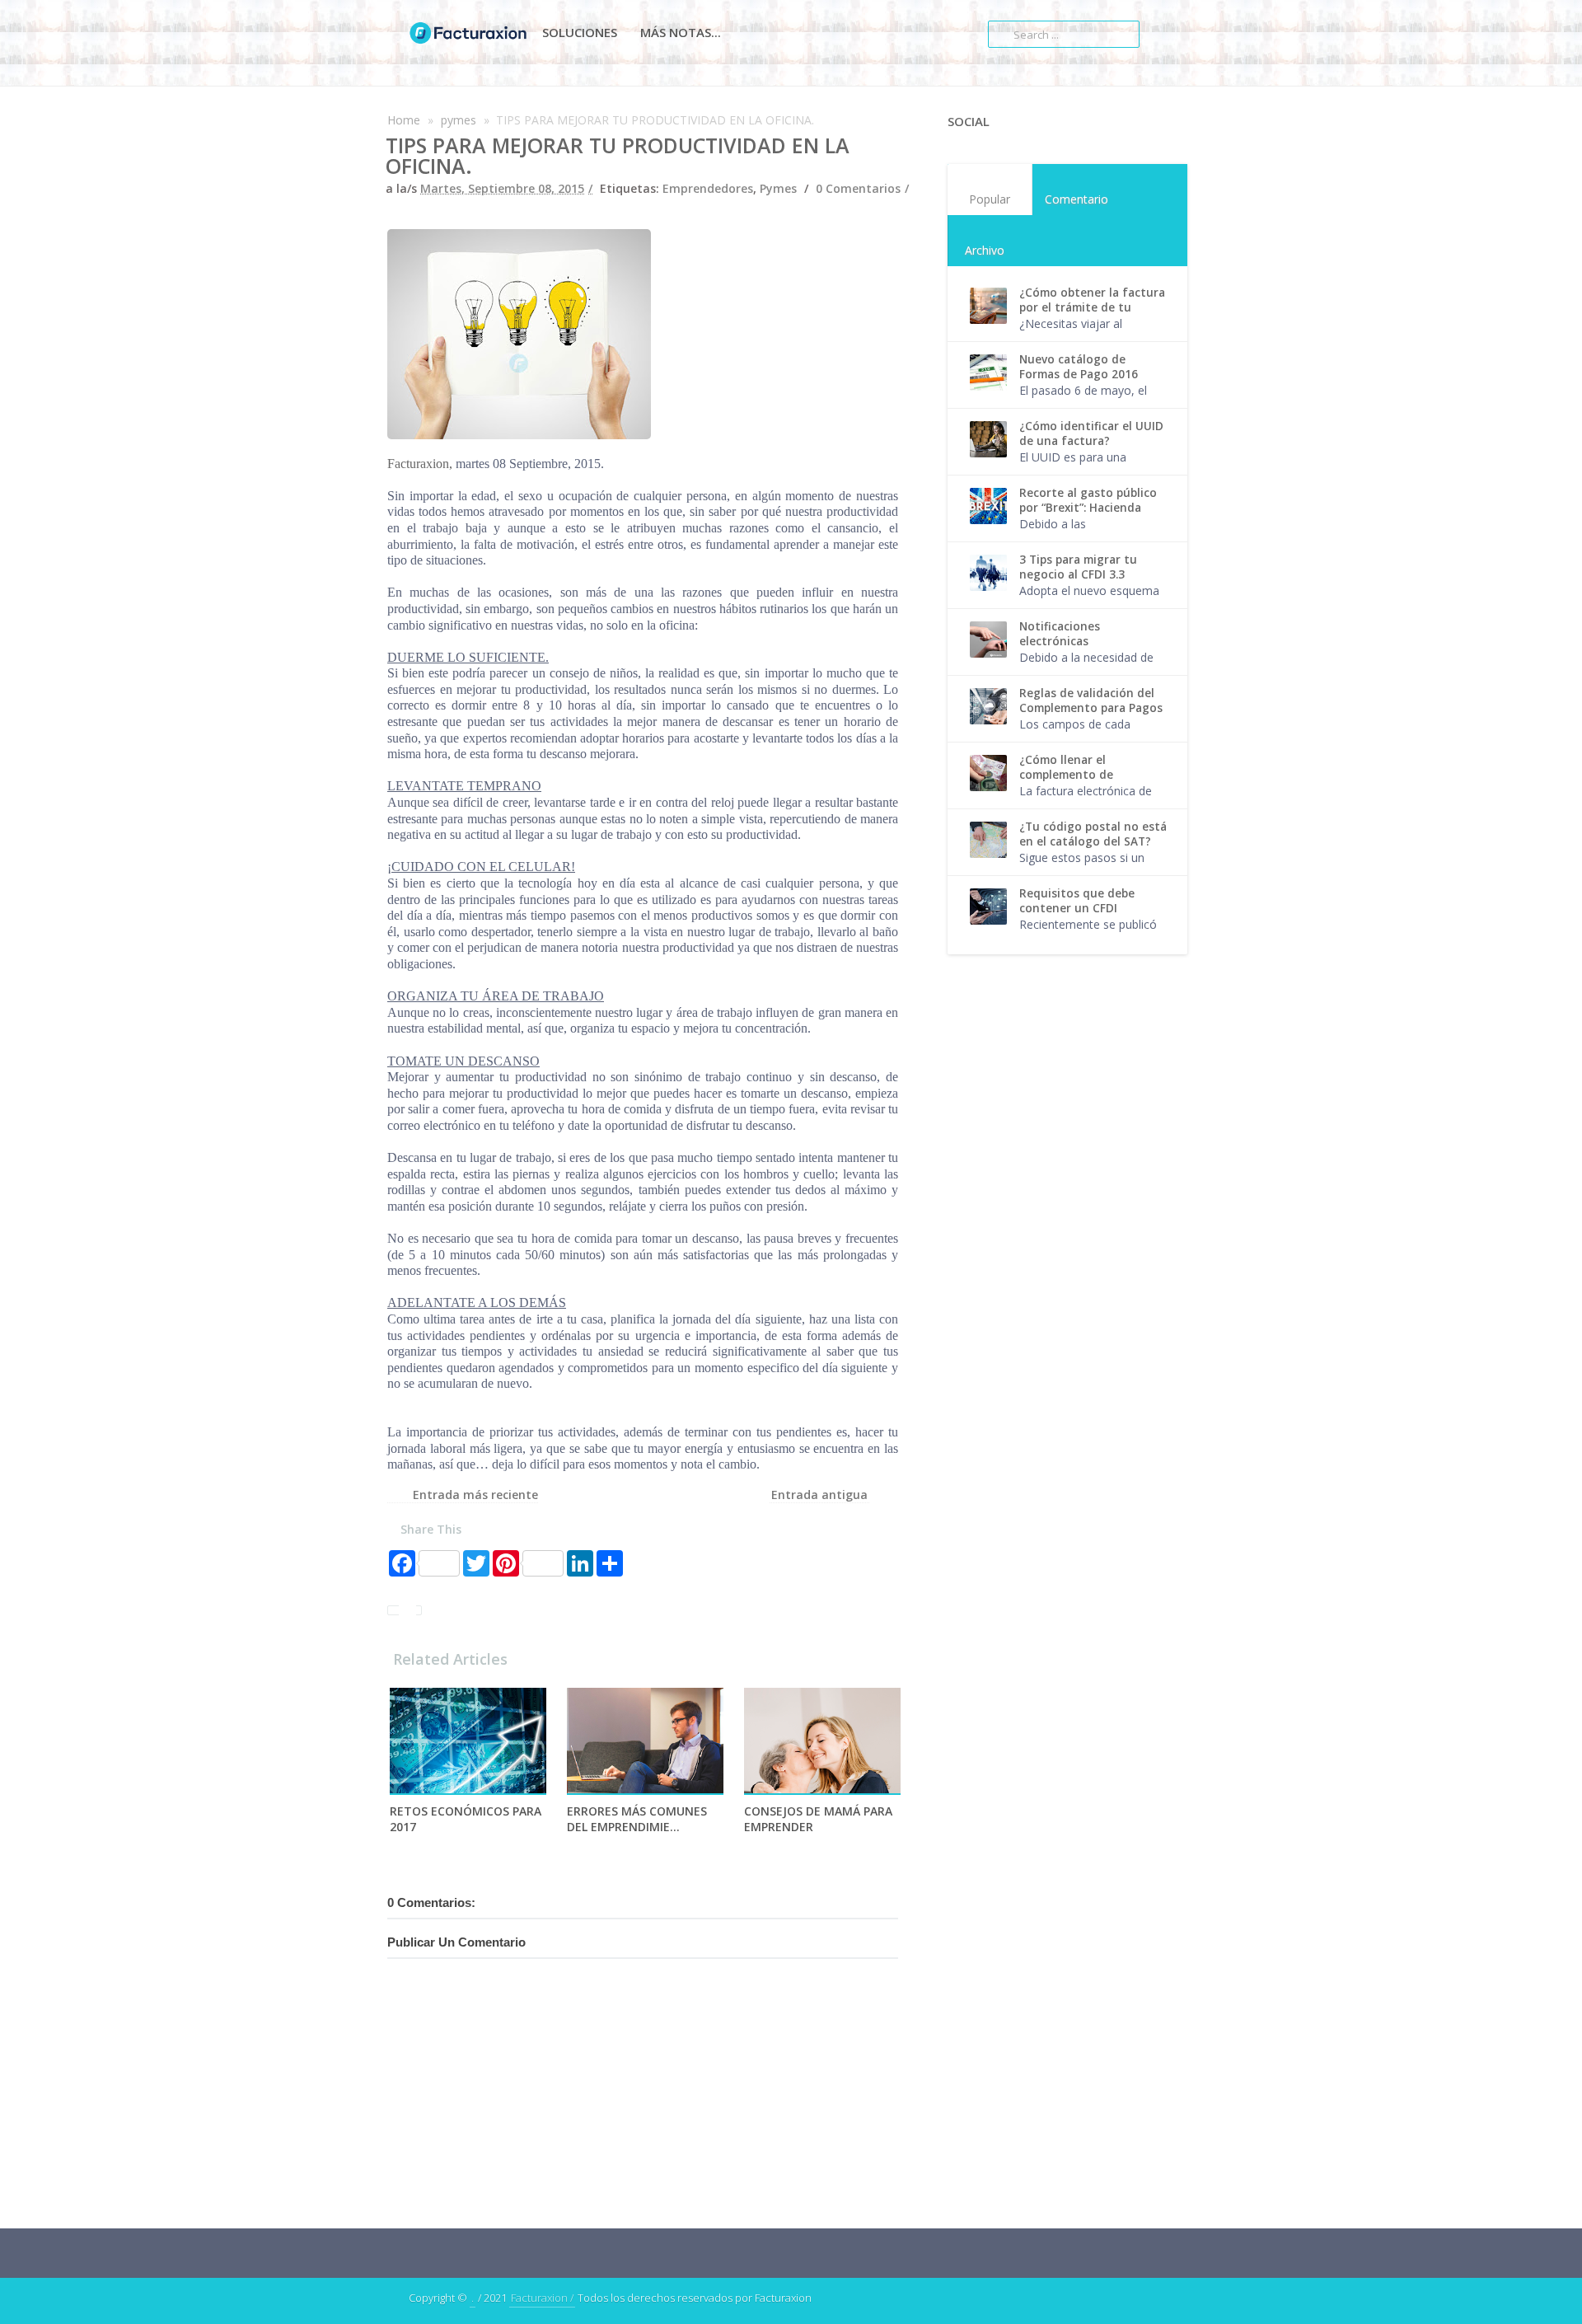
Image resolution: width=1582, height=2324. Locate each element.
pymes (459, 120)
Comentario (1077, 199)
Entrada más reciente (475, 1495)
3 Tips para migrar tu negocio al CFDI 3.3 (1078, 567)
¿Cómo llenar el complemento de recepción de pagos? (1077, 775)
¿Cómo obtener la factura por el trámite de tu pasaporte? (1092, 307)
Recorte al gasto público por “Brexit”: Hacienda (1088, 500)
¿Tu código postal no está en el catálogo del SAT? (1093, 834)
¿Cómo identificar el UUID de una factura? (1091, 433)
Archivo (985, 250)
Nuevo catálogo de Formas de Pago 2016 (1079, 367)
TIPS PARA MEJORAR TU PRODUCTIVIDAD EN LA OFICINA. (618, 155)
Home (404, 120)
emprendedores (708, 188)
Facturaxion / (542, 2298)
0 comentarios (858, 188)
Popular (990, 199)
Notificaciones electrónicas (1060, 634)
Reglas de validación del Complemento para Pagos (1091, 700)
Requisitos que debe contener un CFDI (1077, 901)
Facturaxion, (420, 464)
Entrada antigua (819, 1495)
